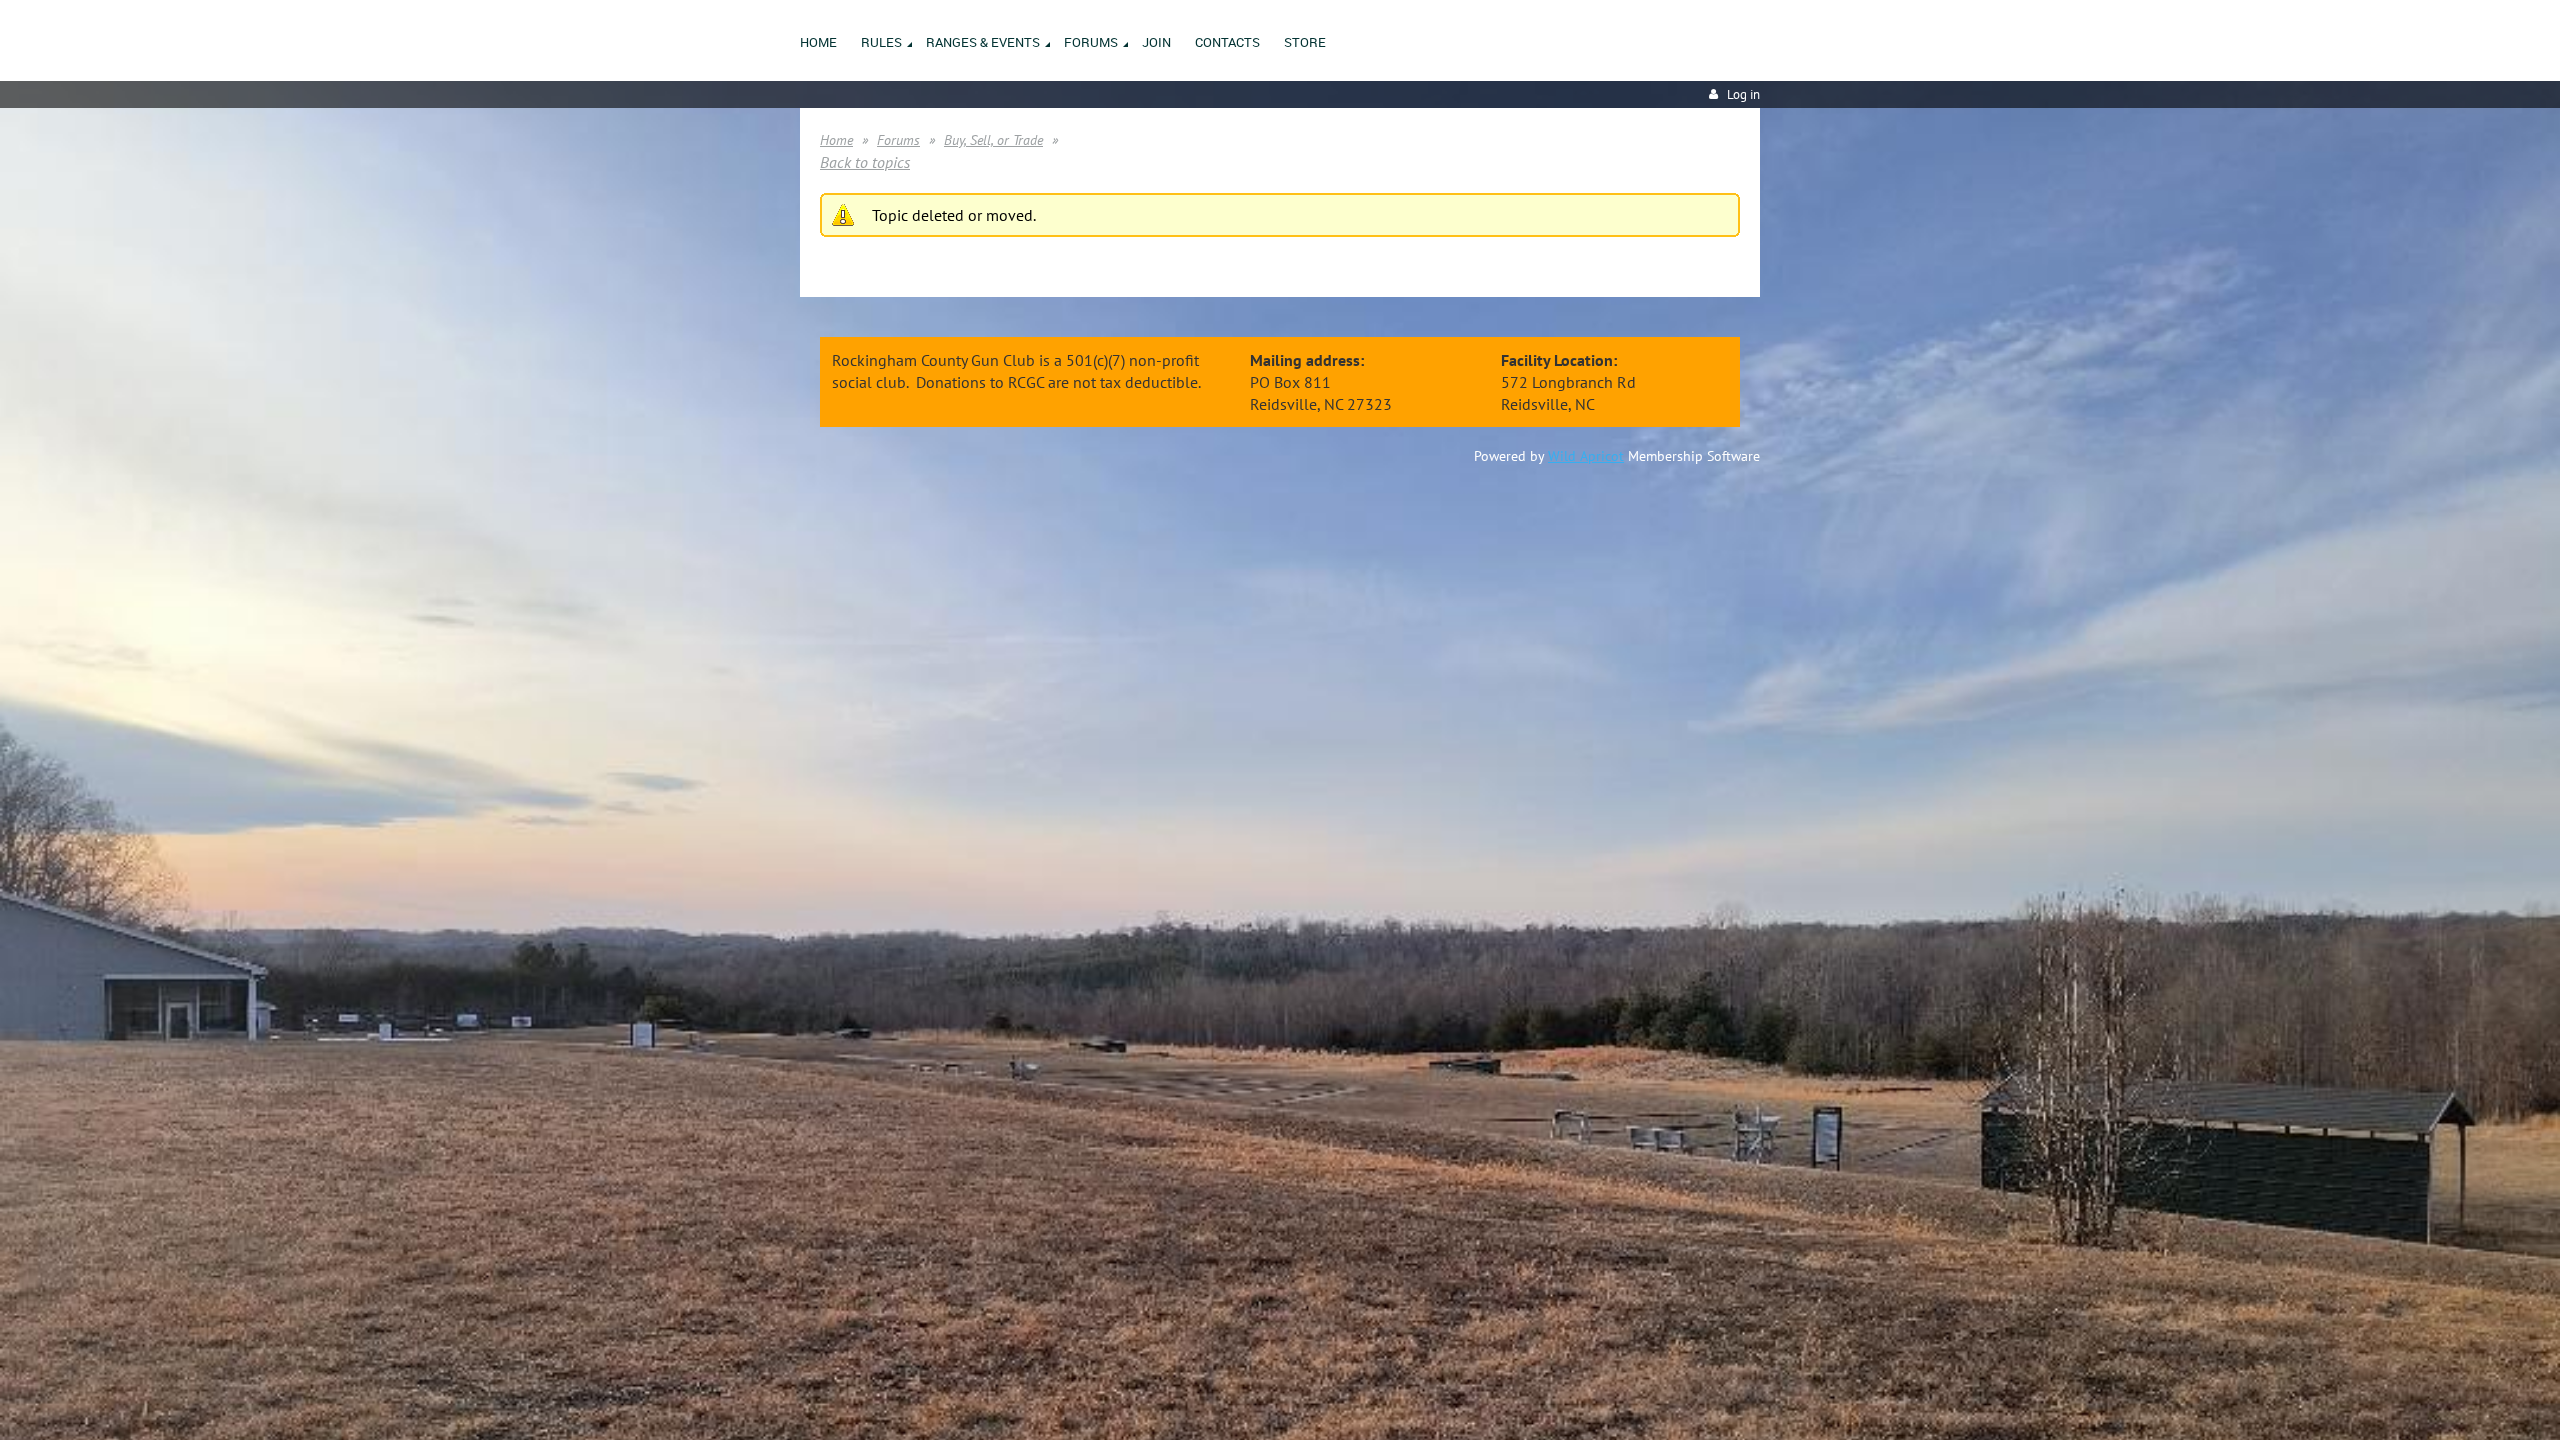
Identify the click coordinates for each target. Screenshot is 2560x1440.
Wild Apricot (1586, 456)
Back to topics (865, 162)
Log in (1743, 94)
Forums (898, 140)
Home (836, 140)
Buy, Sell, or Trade (993, 140)
